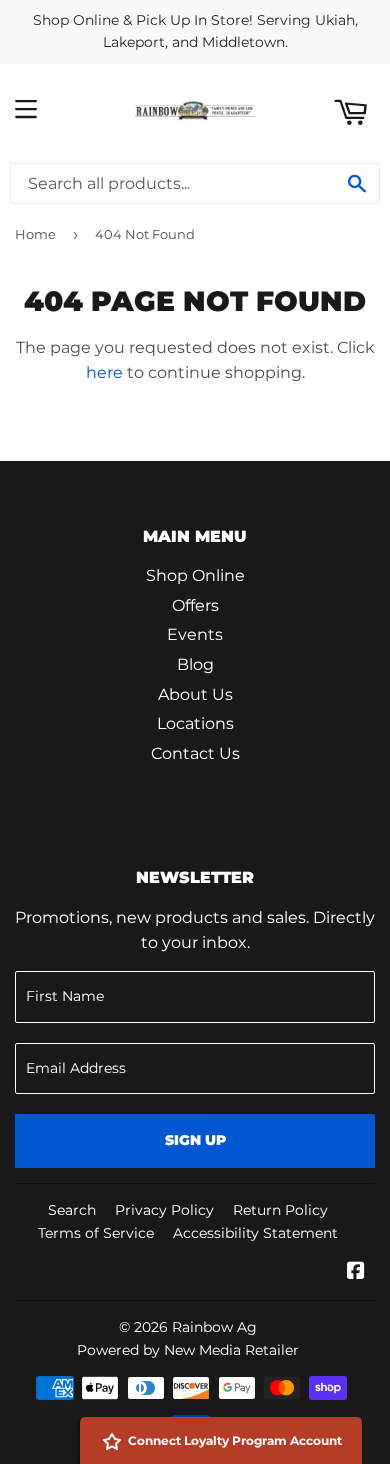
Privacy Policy (164, 1210)
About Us (195, 694)
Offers (195, 605)
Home (35, 234)
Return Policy (280, 1210)
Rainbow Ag (214, 1327)
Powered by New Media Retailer (188, 1350)
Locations (195, 723)
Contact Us (195, 753)
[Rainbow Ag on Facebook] (356, 1272)
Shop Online (195, 575)
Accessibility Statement (255, 1233)
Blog (195, 664)
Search (72, 1210)
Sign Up (195, 1140)
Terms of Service (96, 1233)
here (104, 372)
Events (195, 634)
